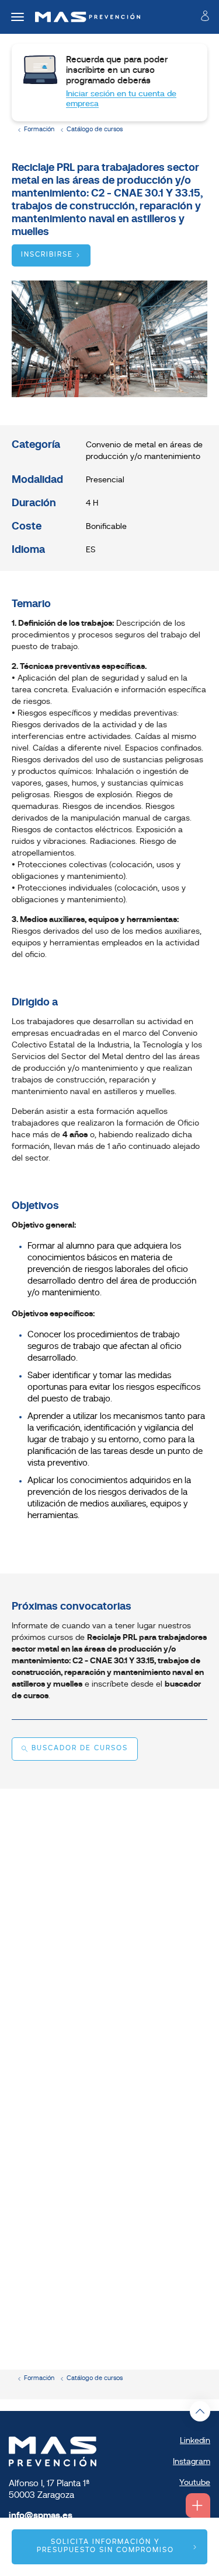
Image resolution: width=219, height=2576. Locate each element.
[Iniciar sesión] (205, 18)
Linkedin (195, 2441)
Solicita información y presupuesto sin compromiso (105, 2546)
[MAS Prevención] (83, 17)
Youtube (195, 2483)
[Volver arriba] (200, 2411)
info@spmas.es (41, 2516)
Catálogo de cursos (95, 130)
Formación (39, 130)
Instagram (192, 2462)
